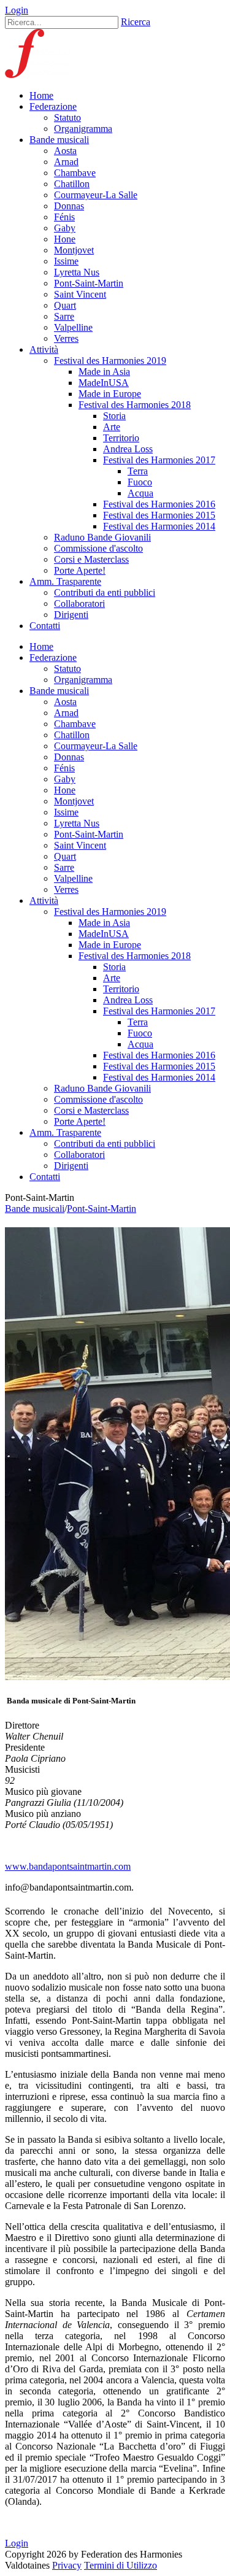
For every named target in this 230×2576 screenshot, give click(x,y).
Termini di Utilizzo (121, 2565)
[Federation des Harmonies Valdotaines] (38, 75)
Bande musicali (35, 1209)
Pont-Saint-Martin (102, 1209)
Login (17, 10)
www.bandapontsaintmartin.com (68, 1866)
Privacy (67, 2565)
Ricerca (136, 22)
